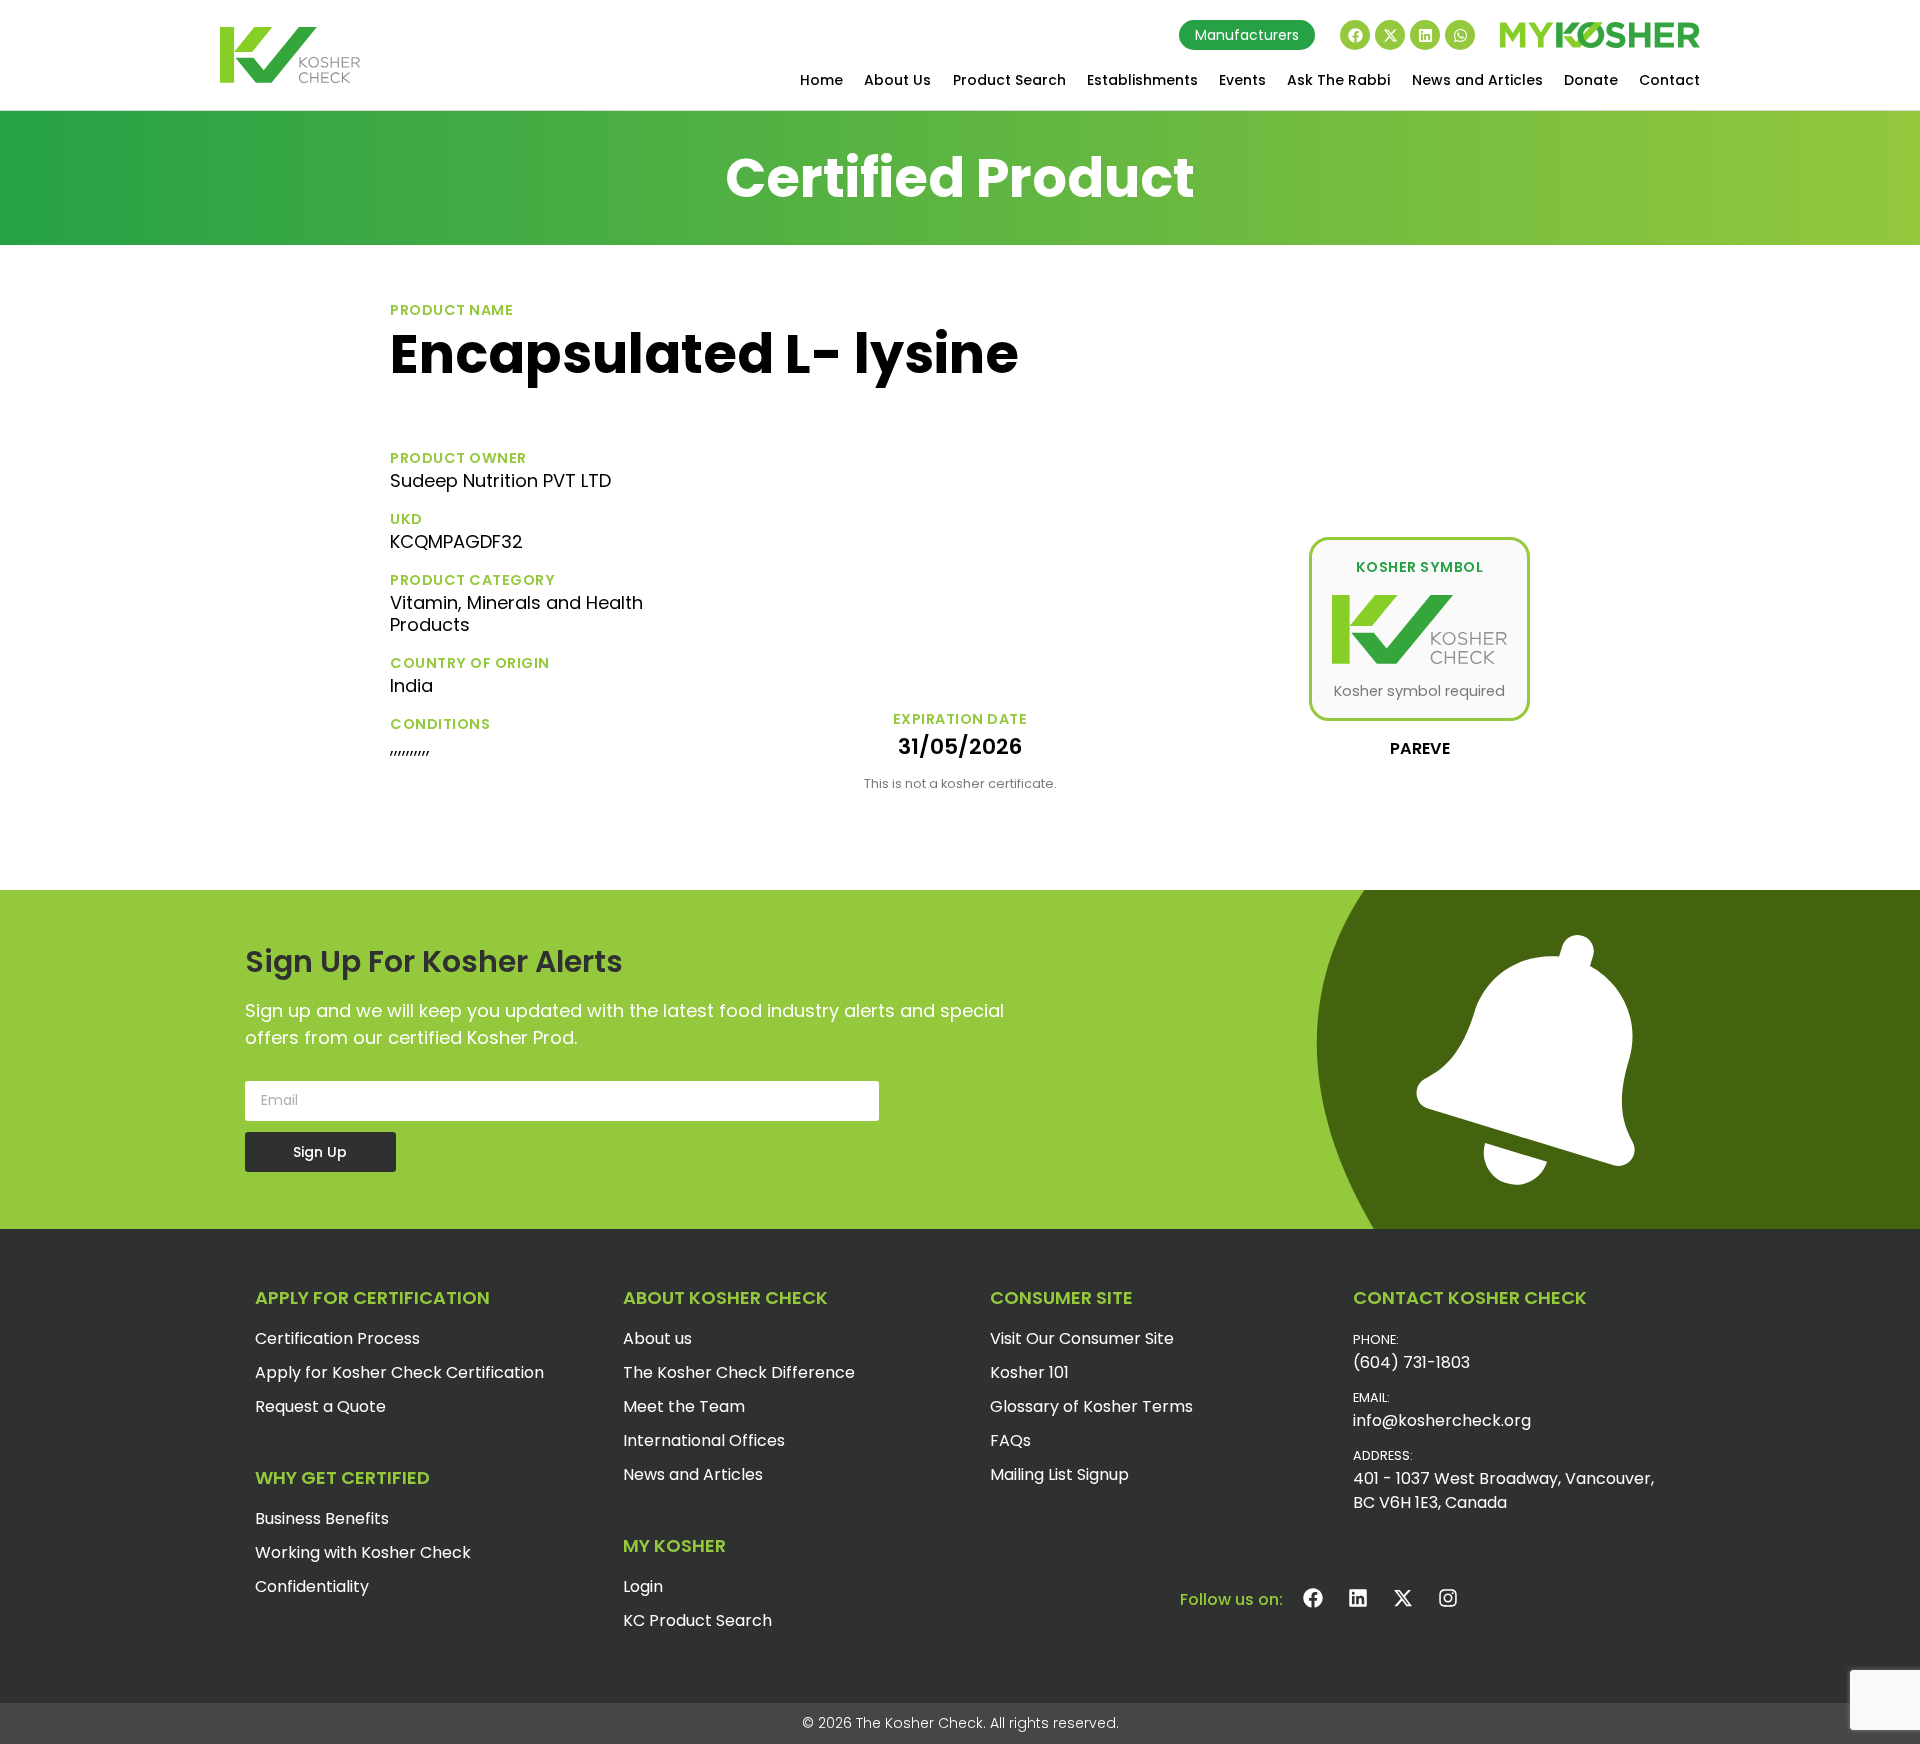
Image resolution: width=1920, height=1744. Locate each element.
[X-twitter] (1390, 35)
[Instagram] (1448, 1598)
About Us (897, 80)
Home (821, 80)
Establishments (1142, 80)
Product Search (1009, 80)
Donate (1591, 80)
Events (1242, 80)
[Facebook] (1355, 35)
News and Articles (1477, 80)
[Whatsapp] (1460, 35)
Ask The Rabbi (1338, 80)
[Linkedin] (1425, 35)
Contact (1669, 80)
